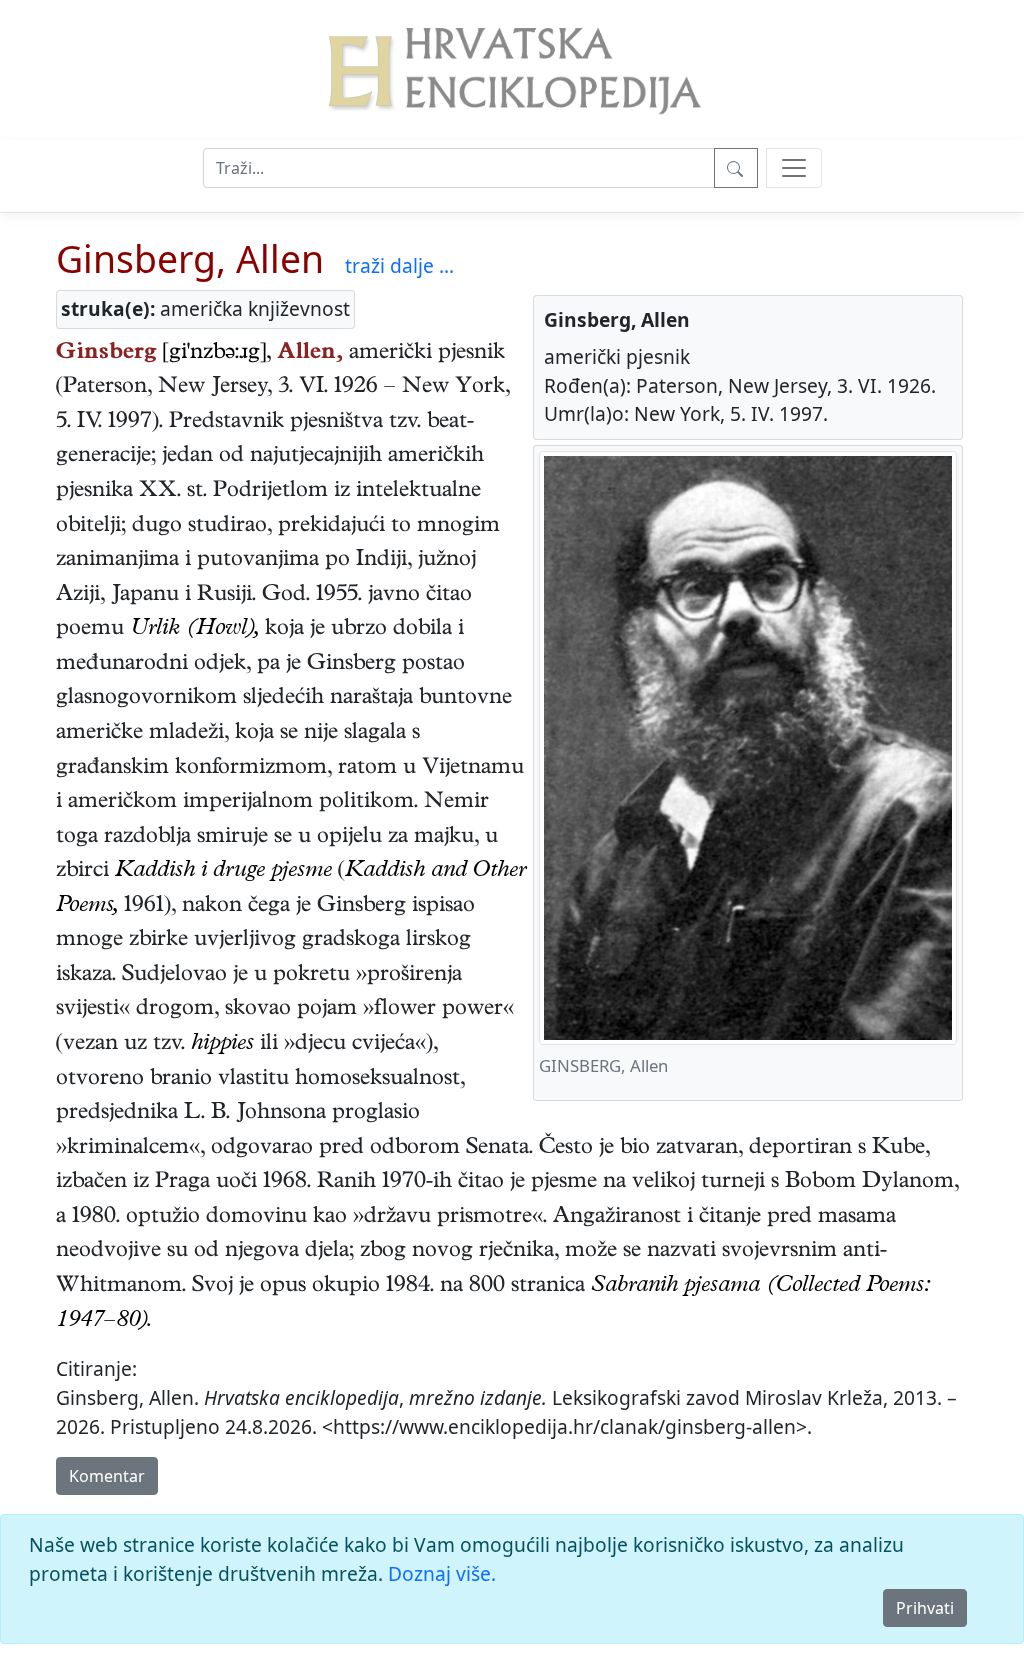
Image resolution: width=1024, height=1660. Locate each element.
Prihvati (925, 1608)
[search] (794, 168)
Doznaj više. (442, 1573)
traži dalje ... (399, 265)
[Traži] (736, 168)
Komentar (107, 1476)
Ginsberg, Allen (190, 258)
